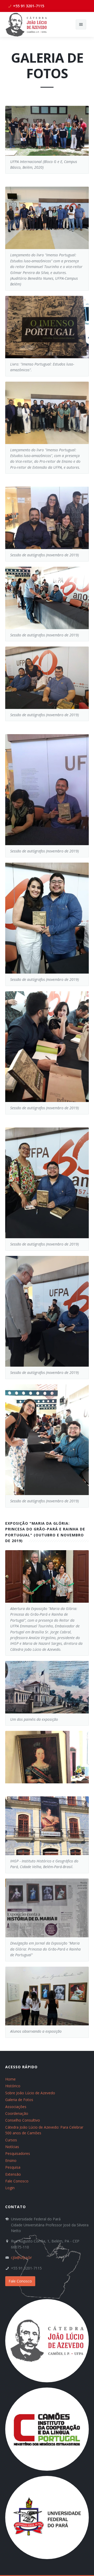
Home (10, 2079)
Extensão (13, 2174)
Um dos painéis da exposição (34, 1719)
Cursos (11, 2140)
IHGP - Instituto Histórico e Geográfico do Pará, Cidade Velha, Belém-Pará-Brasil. (44, 1864)
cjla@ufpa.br (21, 2257)
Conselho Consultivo (23, 2120)
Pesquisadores (18, 2153)
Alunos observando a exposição (36, 2031)
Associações (16, 2107)
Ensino (11, 2160)
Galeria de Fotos (19, 2100)
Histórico (13, 2086)
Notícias (12, 2147)
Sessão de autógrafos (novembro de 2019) (45, 555)
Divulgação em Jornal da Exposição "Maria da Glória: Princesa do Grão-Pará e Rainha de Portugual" (45, 1949)
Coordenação (17, 2113)
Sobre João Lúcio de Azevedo (30, 2093)
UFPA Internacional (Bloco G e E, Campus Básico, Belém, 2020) (44, 164)
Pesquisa (13, 2167)
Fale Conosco (17, 2181)
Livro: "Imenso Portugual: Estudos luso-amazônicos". (42, 367)
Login (10, 2188)
